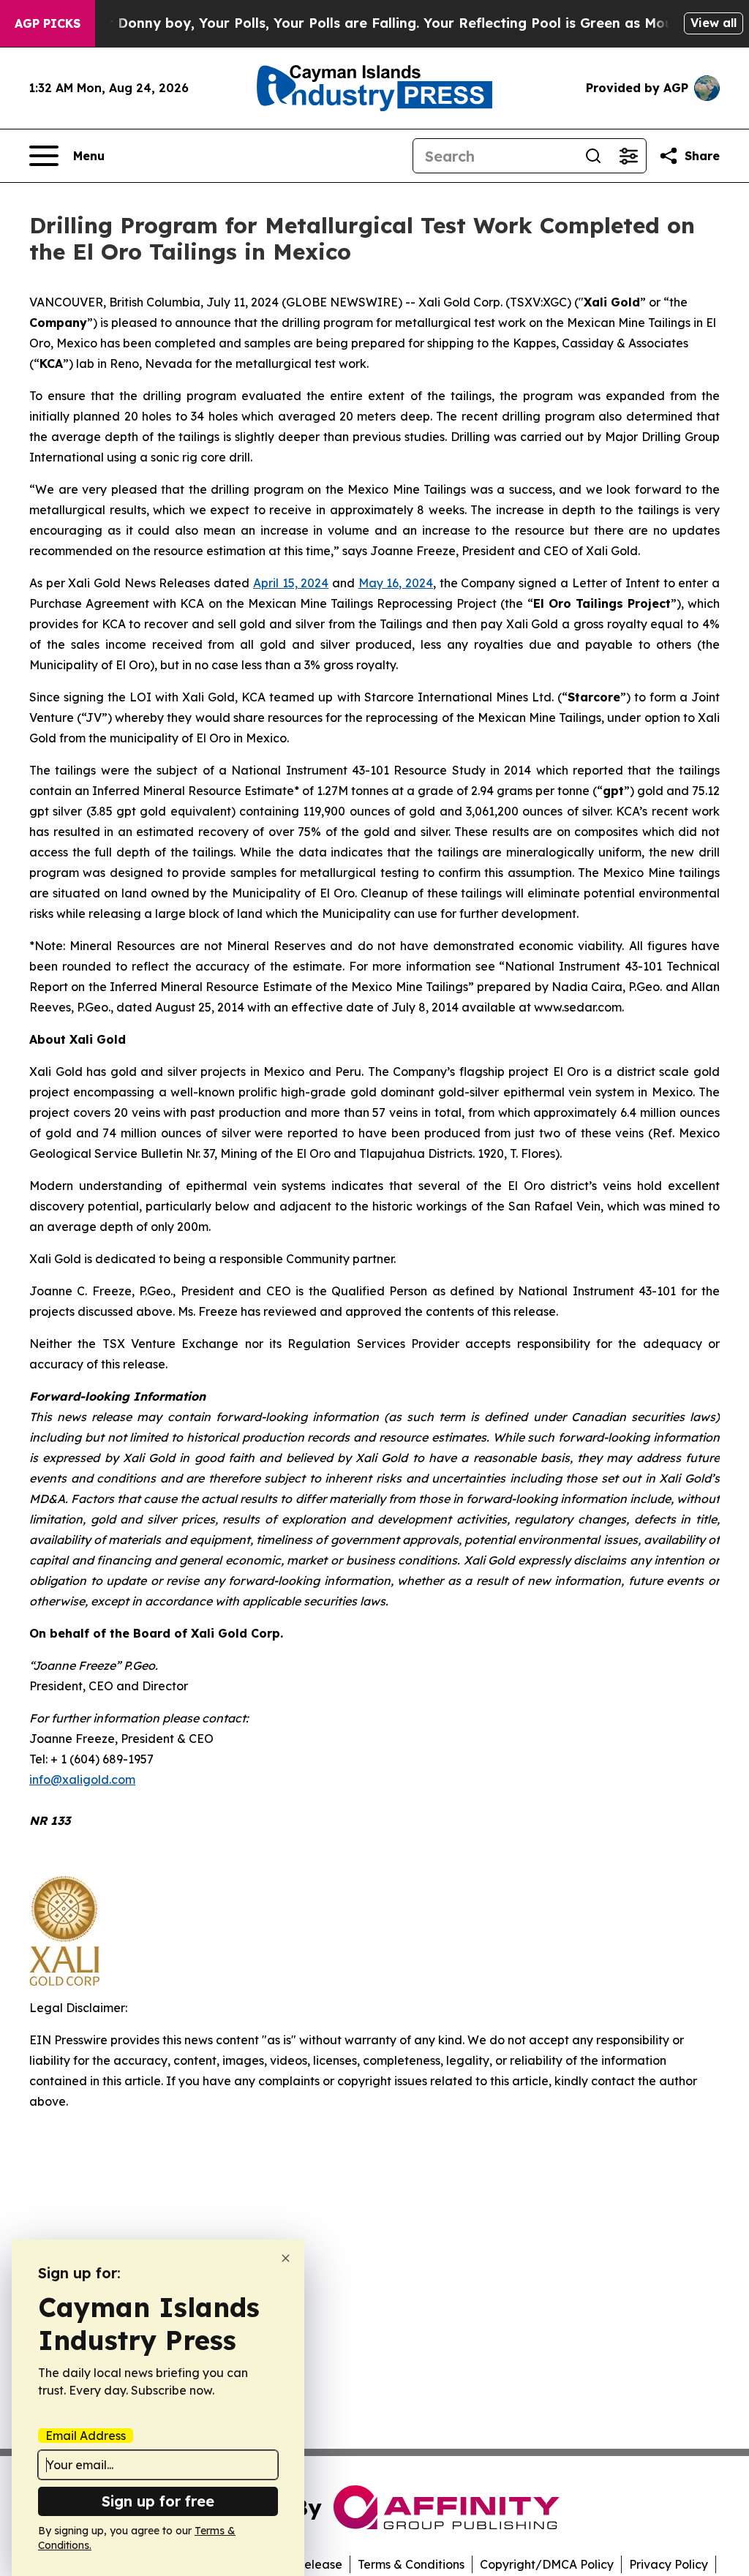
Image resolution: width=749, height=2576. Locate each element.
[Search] (593, 156)
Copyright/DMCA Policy (547, 2564)
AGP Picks (48, 23)
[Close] (286, 2258)
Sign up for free (158, 2501)
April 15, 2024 (291, 583)
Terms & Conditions (411, 2564)
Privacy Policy (669, 2564)
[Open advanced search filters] (628, 156)
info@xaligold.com (82, 1780)
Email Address (86, 2436)
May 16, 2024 (396, 583)
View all (714, 23)
